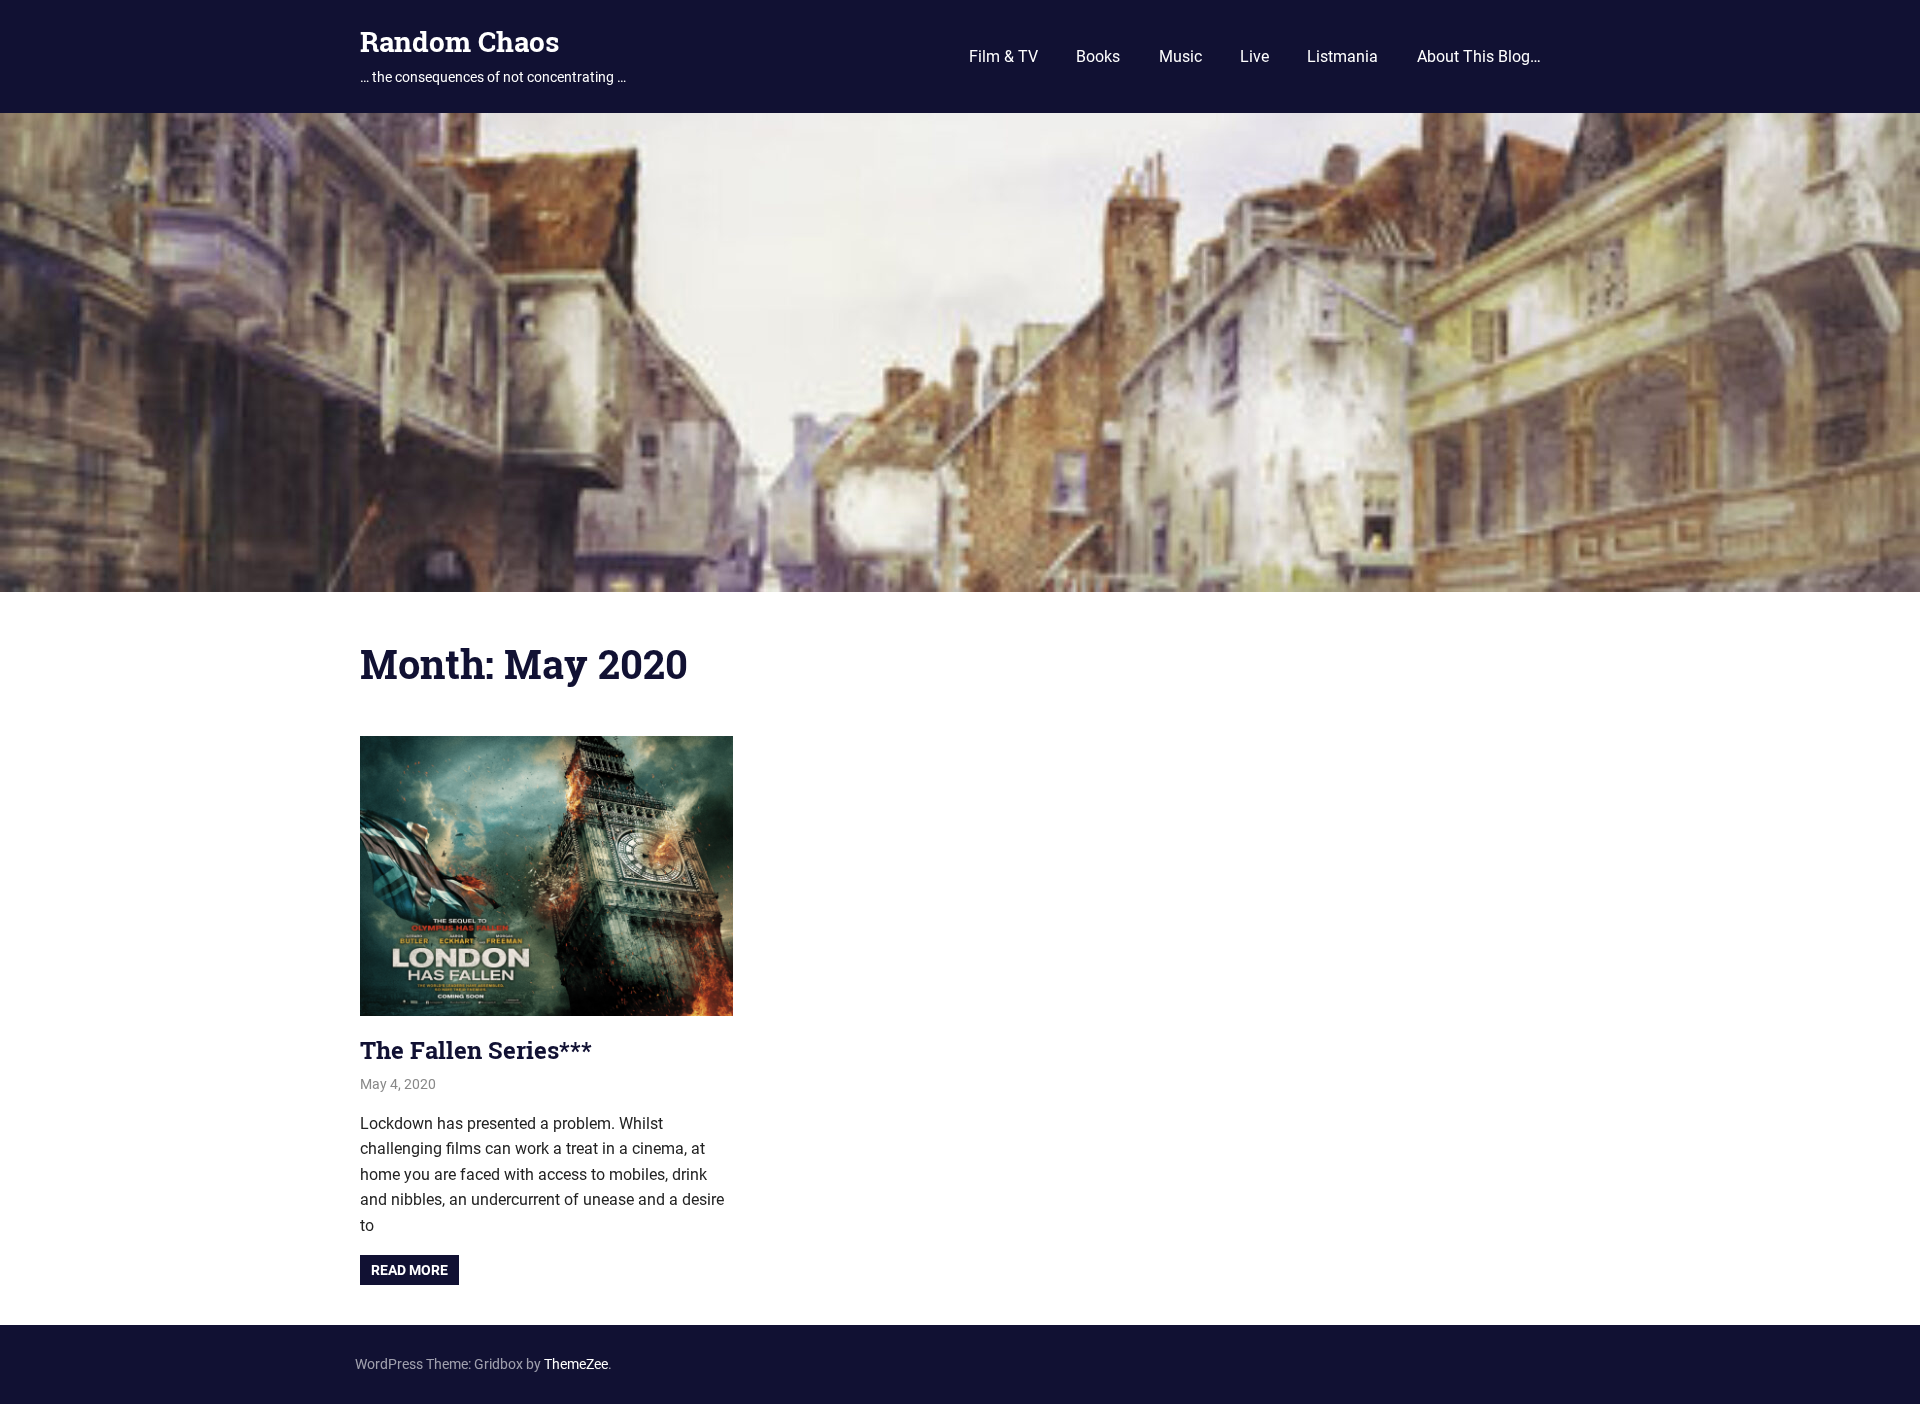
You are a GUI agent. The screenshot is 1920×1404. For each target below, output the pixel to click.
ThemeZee (576, 1364)
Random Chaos (459, 41)
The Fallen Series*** (476, 1050)
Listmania (1342, 56)
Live (1254, 56)
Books (1098, 56)
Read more (409, 1270)
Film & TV (1003, 56)
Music (1180, 56)
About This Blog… (1479, 56)
